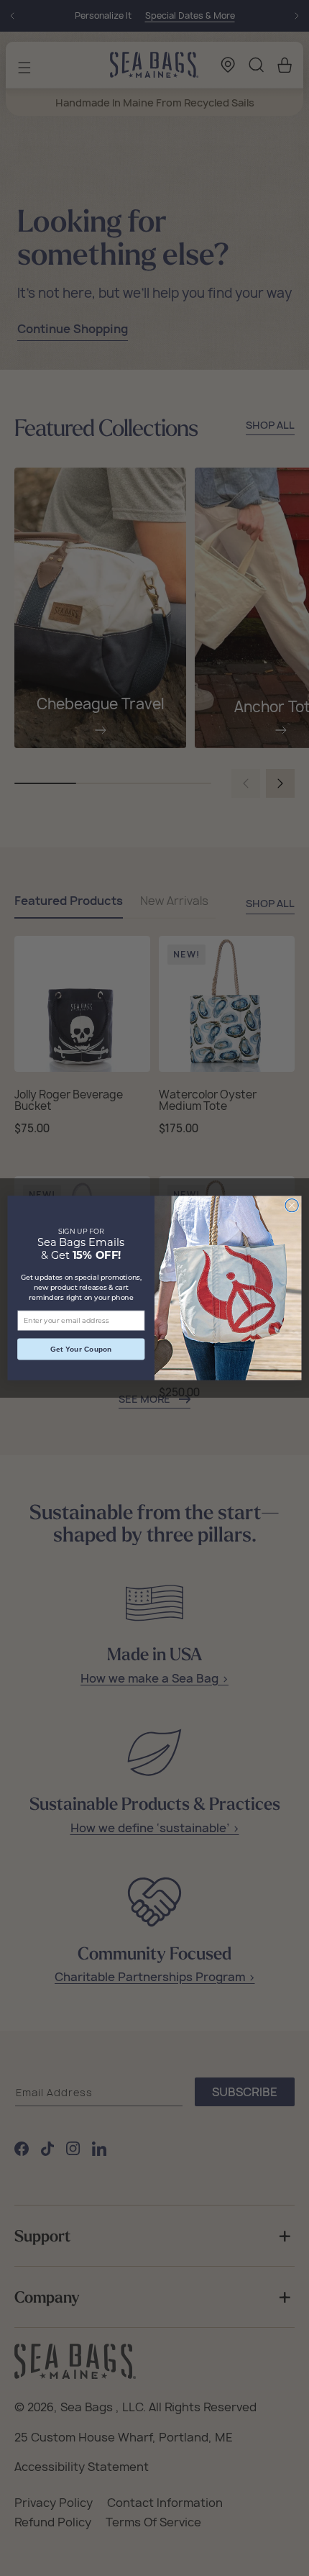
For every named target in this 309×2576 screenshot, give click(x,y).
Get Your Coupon (81, 1350)
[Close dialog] (292, 1205)
